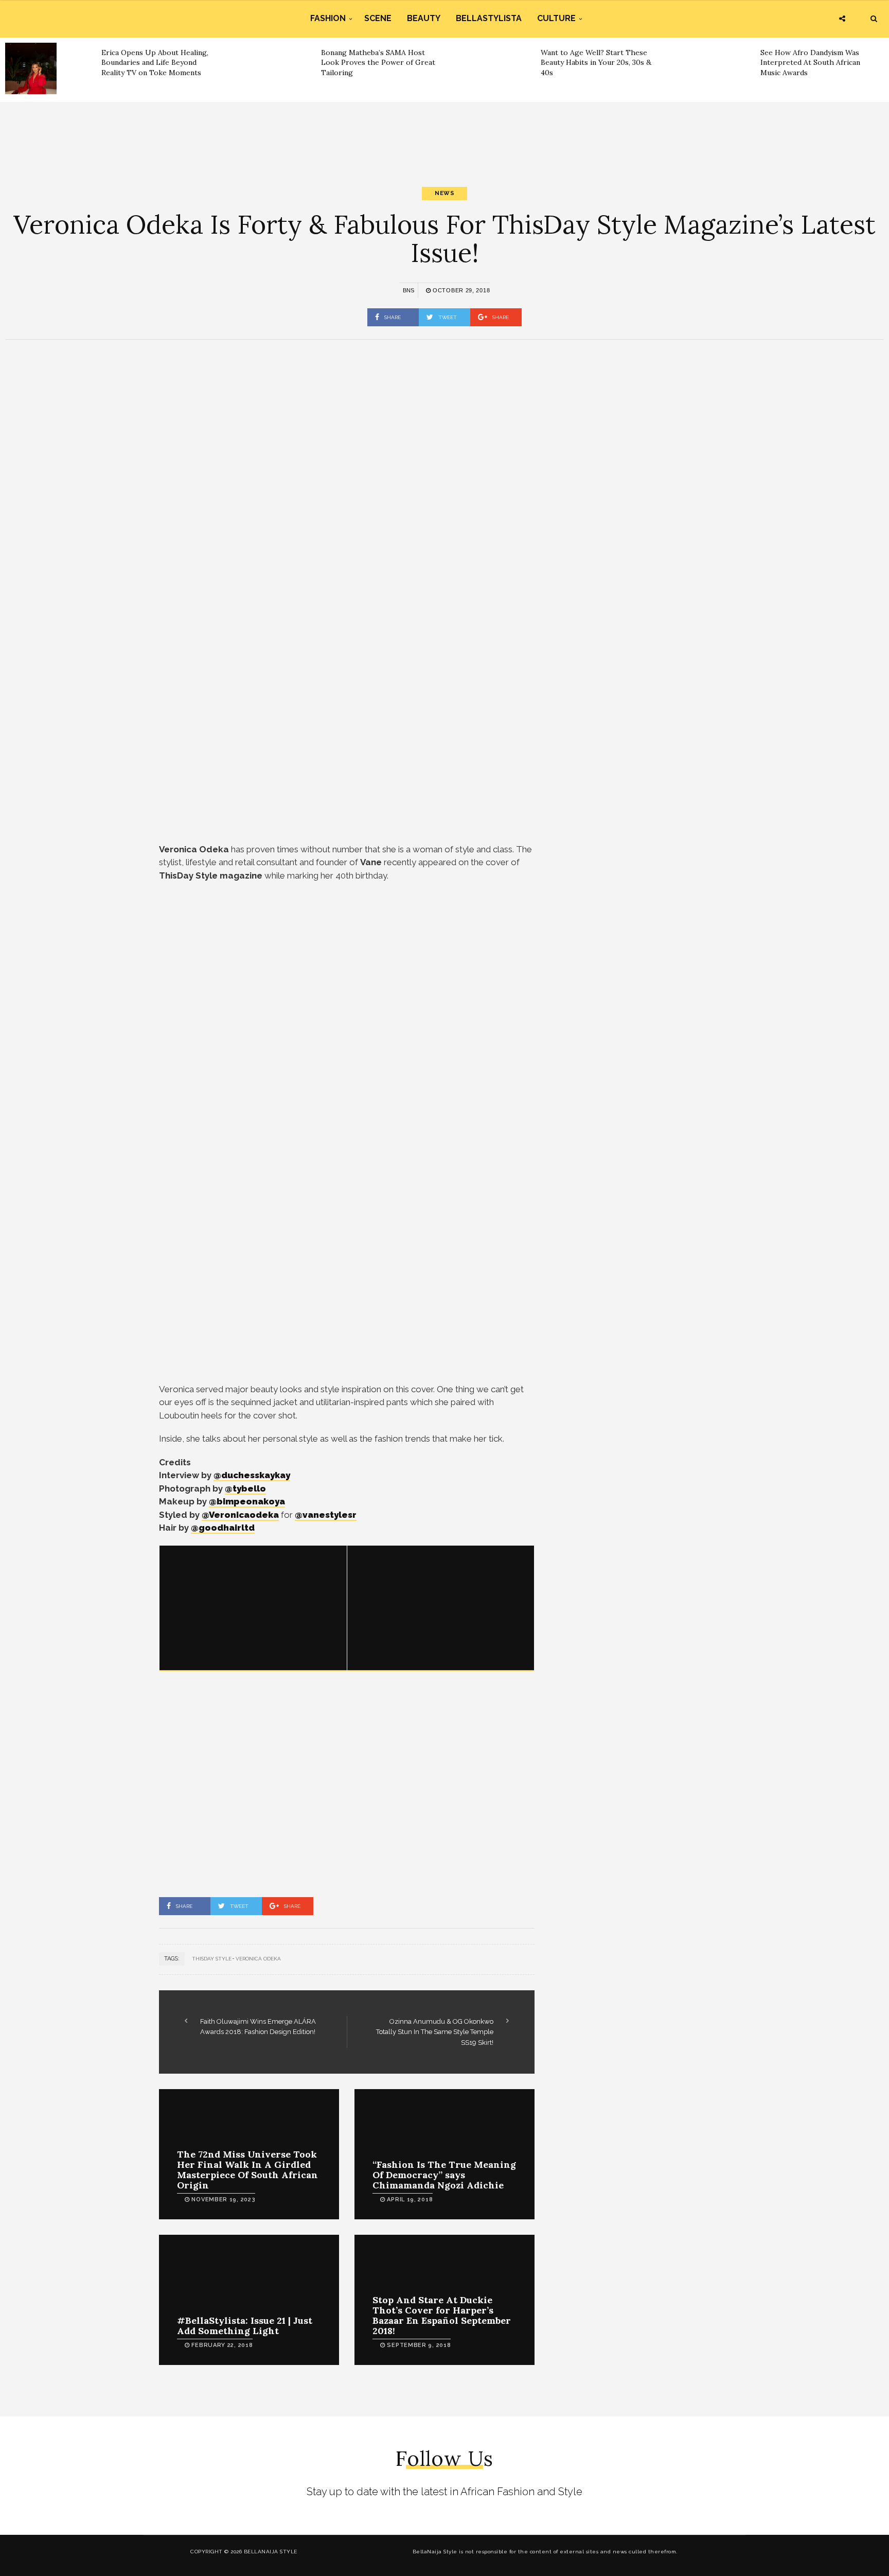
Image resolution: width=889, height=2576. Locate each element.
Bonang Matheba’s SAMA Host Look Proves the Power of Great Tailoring (378, 63)
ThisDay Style (212, 1959)
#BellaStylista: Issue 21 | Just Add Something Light (245, 2326)
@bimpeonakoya (247, 1501)
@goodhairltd (223, 1528)
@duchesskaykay (252, 1475)
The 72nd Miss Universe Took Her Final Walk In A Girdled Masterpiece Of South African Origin (247, 2169)
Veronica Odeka (258, 1959)
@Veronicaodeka (240, 1515)
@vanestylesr (326, 1515)
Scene (378, 18)
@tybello (245, 1488)
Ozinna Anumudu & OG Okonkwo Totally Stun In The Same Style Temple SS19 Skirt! (435, 2032)
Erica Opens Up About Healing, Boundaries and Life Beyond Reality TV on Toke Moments (155, 63)
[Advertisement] (444, 135)
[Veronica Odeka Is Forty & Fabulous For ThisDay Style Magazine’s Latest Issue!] (253, 1608)
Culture (556, 18)
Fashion (328, 18)
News (444, 193)
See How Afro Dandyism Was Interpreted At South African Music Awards (810, 63)
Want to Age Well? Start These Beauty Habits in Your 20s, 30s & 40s (596, 63)
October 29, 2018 (460, 290)
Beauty (424, 18)
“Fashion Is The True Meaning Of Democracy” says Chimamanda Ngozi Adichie (444, 2175)
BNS (408, 290)
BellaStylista (489, 18)
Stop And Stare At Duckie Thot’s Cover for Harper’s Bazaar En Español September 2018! (442, 2315)
